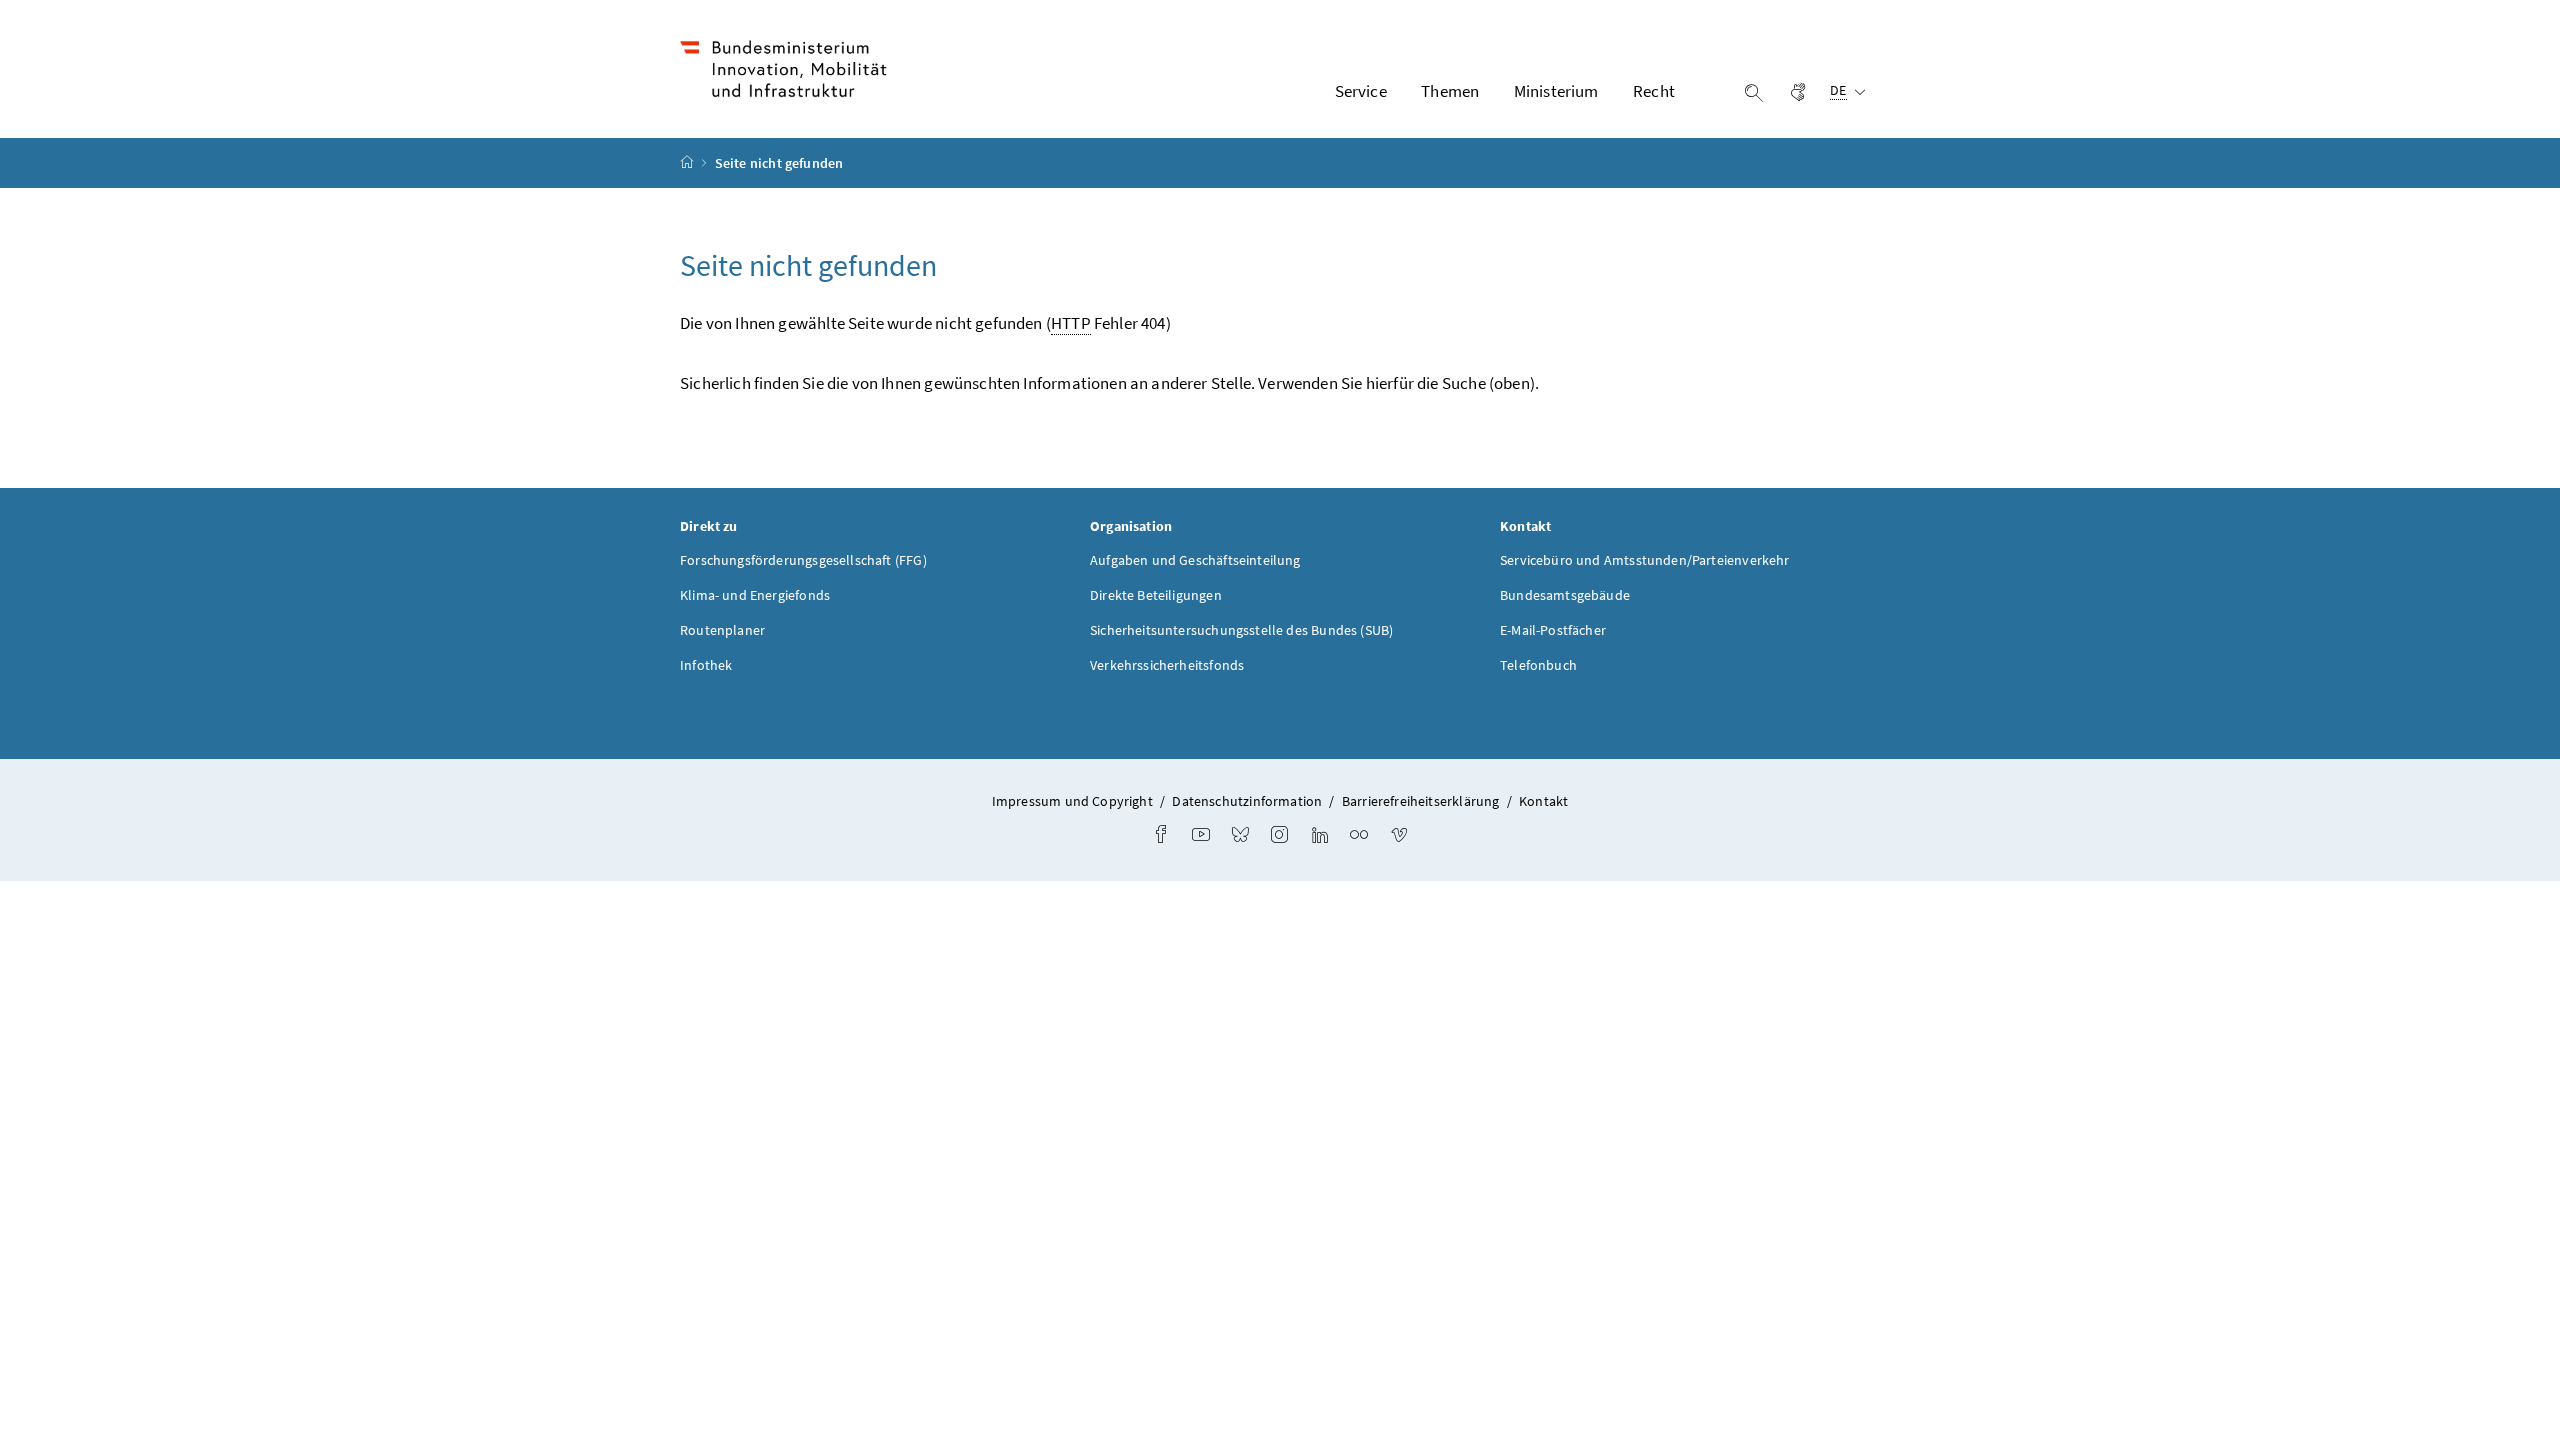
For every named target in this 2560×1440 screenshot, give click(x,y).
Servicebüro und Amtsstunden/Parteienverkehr (1645, 560)
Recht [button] (1654, 91)
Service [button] (1361, 91)
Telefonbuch (1538, 665)
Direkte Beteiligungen (1156, 595)
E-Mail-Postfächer (1553, 630)
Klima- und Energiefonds (755, 595)
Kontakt (1543, 801)
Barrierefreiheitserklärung (1421, 801)
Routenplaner (722, 630)
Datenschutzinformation (1247, 801)
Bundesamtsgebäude (1565, 595)
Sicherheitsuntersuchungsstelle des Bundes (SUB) (1241, 630)
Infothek (706, 665)
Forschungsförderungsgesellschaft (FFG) (803, 560)
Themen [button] (1450, 91)
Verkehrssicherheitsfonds (1167, 665)
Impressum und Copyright (1072, 801)
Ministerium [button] (1556, 91)
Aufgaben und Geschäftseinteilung (1195, 560)
